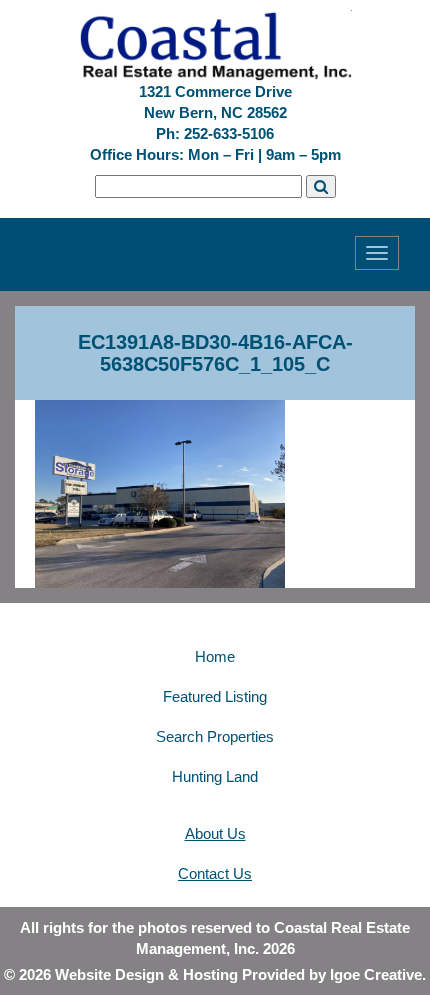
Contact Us (215, 873)
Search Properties (215, 736)
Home (215, 656)
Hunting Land (215, 776)
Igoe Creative (376, 974)
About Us (215, 833)
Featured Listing (215, 696)
